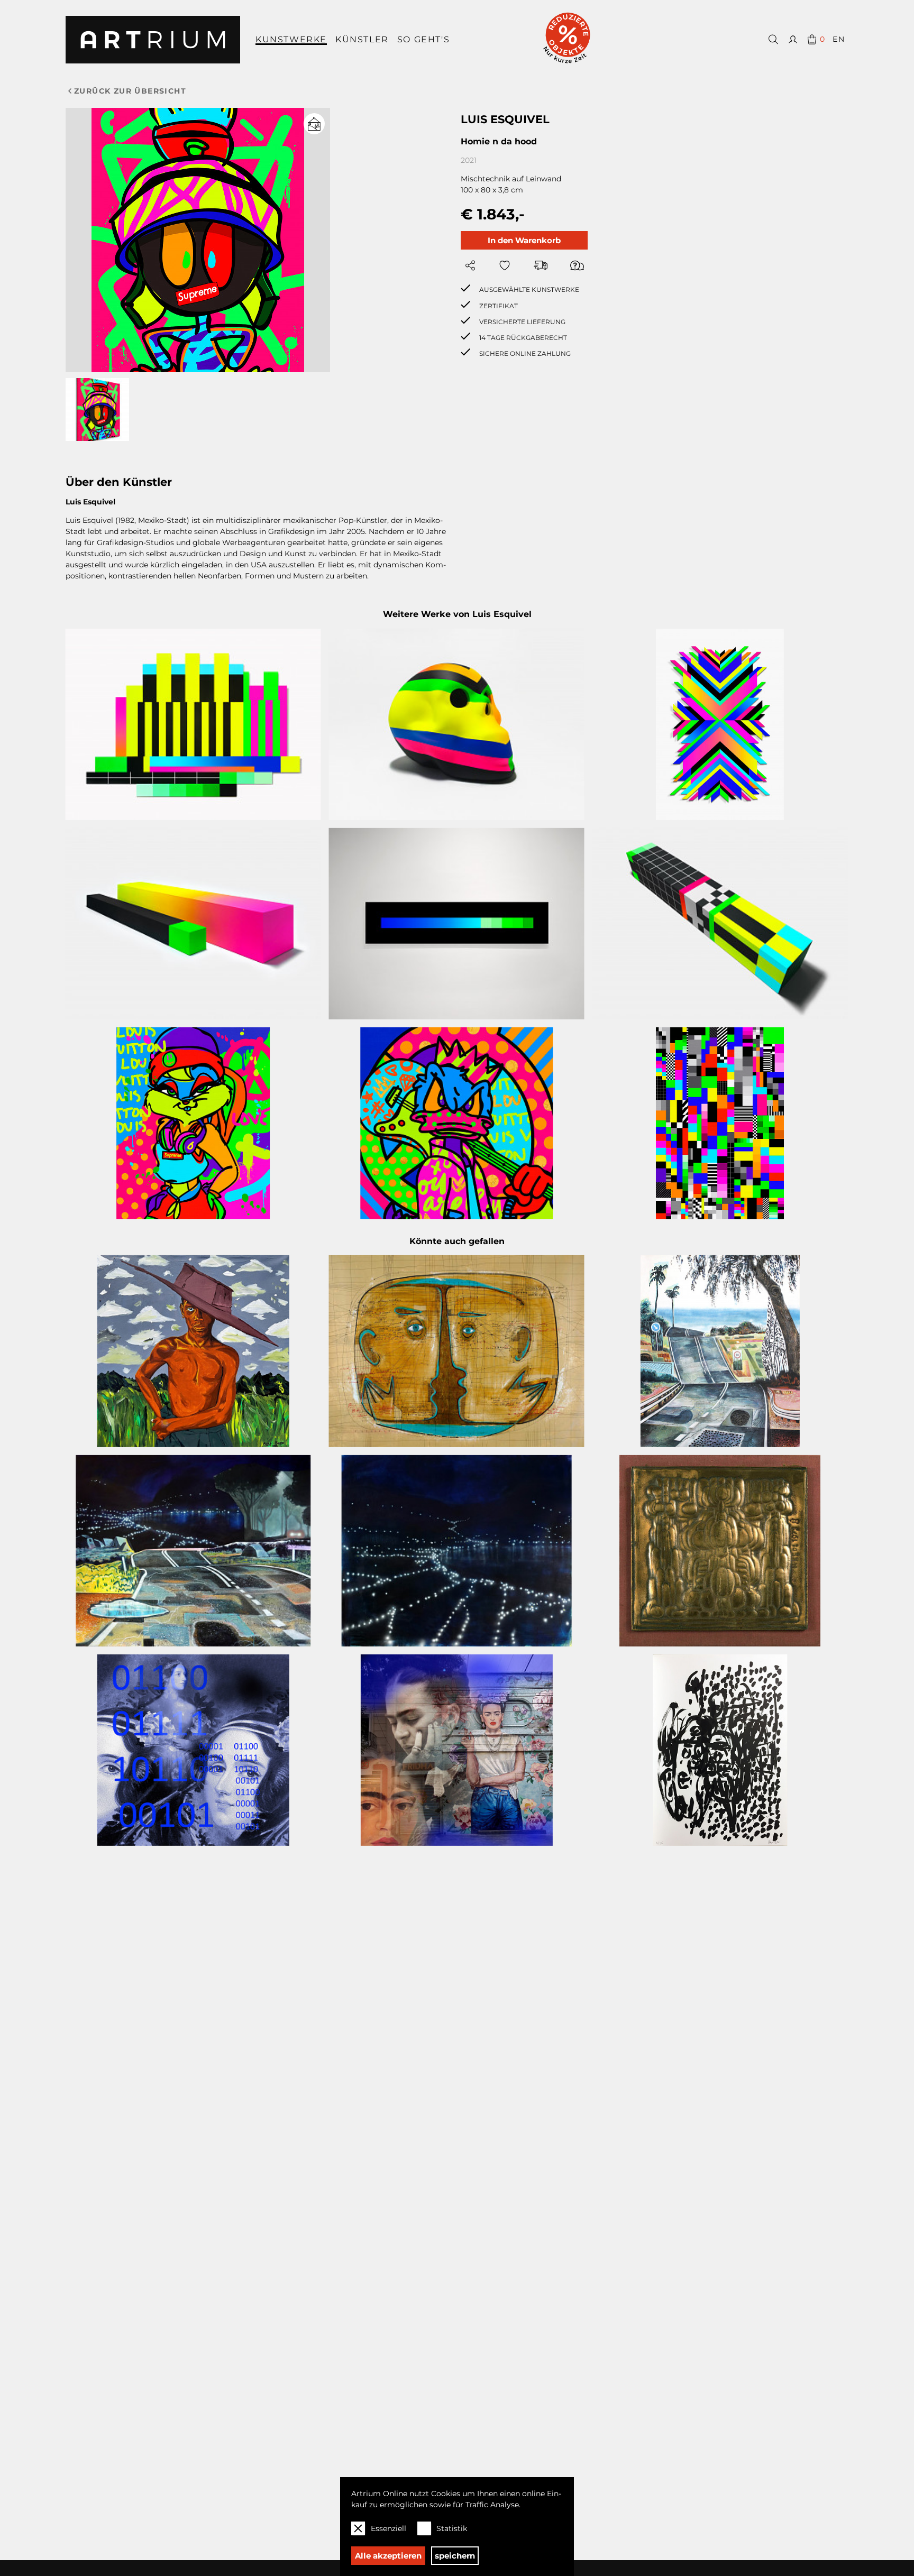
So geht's (423, 39)
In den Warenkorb (524, 240)
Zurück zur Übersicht (130, 91)
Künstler (362, 39)
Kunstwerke (291, 39)
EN (839, 39)
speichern (455, 2556)
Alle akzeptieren (388, 2556)
